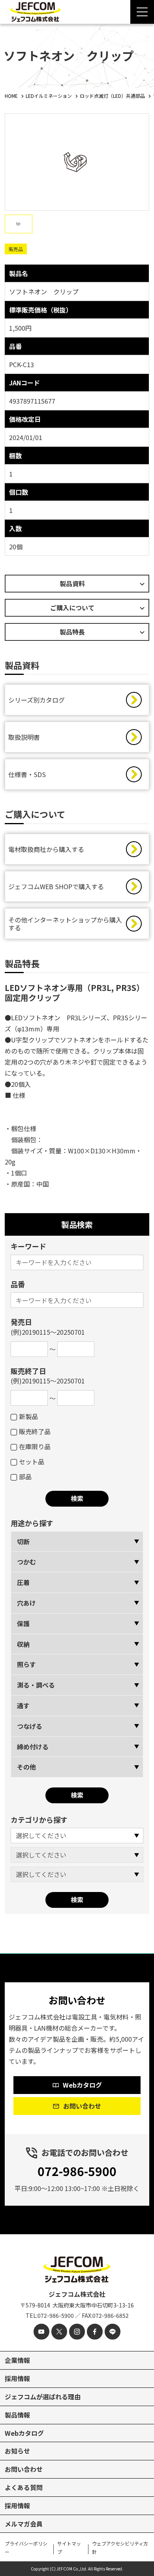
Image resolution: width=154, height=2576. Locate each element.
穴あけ (26, 1603)
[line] (113, 2332)
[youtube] (41, 2332)
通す (23, 1705)
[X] (59, 2332)
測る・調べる (36, 1685)
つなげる (30, 1726)
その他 (26, 1767)
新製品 (28, 1416)
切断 (23, 1541)
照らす (26, 1664)
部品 (25, 1477)
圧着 (23, 1582)
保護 (23, 1623)
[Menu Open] (142, 12)
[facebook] (95, 2332)
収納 (23, 1644)
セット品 (32, 1461)
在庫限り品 (35, 1446)
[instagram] (77, 2332)
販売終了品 (35, 1431)
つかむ (26, 1562)
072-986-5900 (77, 2171)
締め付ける (33, 1747)
